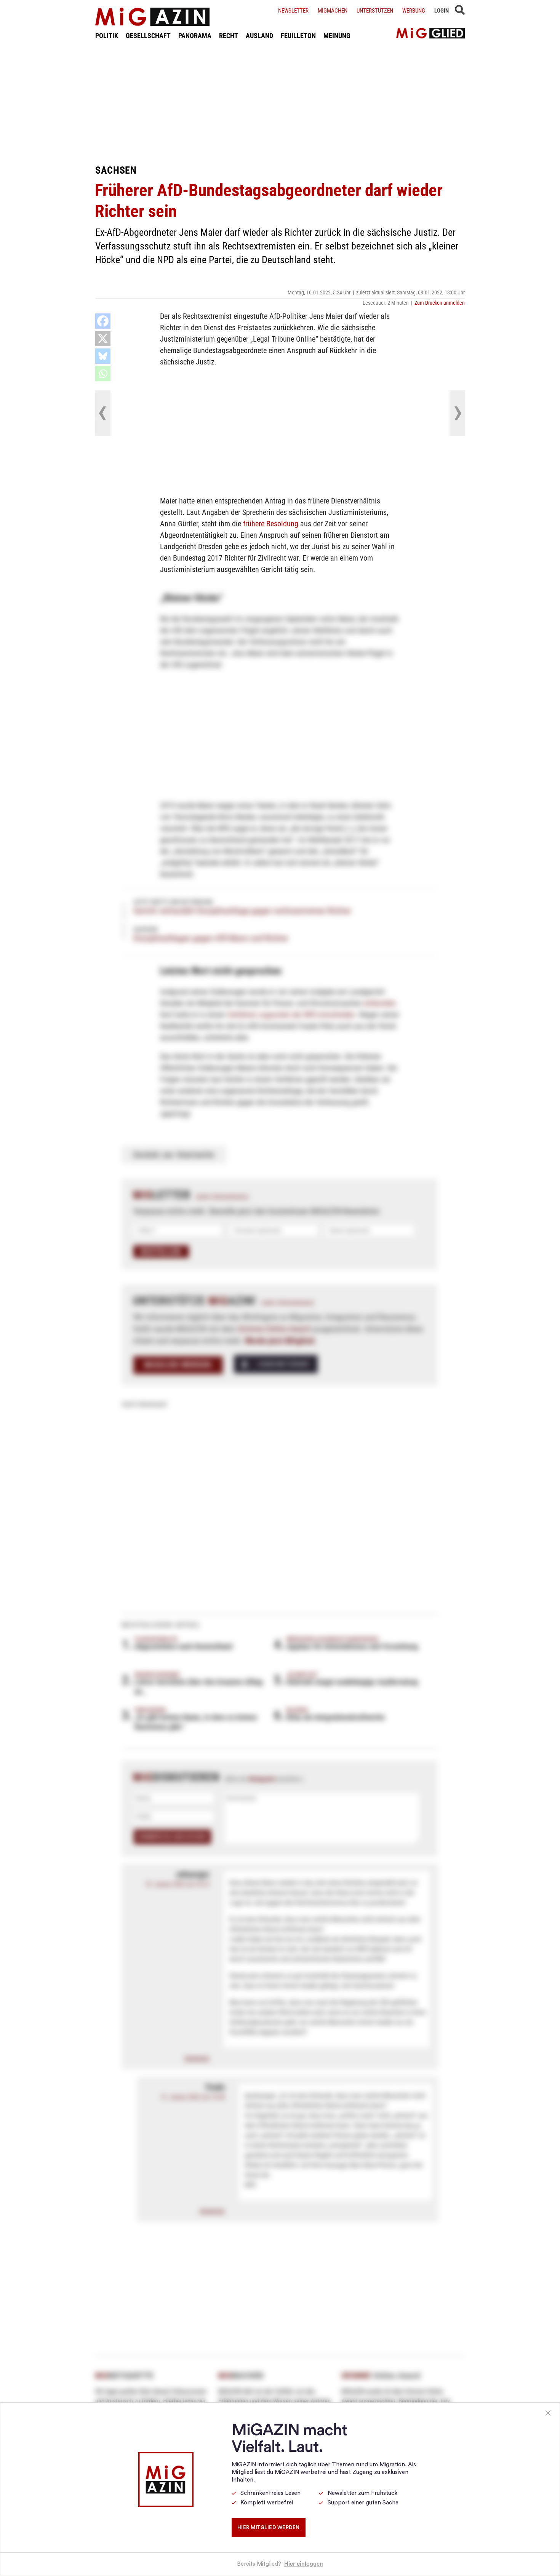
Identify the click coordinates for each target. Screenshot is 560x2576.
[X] (103, 339)
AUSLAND (259, 36)
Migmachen (333, 11)
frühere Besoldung (271, 524)
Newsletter (293, 11)
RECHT (229, 36)
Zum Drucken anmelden (440, 303)
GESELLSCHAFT (148, 36)
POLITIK (107, 36)
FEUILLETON (298, 36)
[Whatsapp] (103, 374)
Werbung (414, 11)
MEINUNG (337, 36)
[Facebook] (103, 321)
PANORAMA (195, 36)
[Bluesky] (103, 356)
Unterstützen (375, 11)
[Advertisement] (280, 102)
